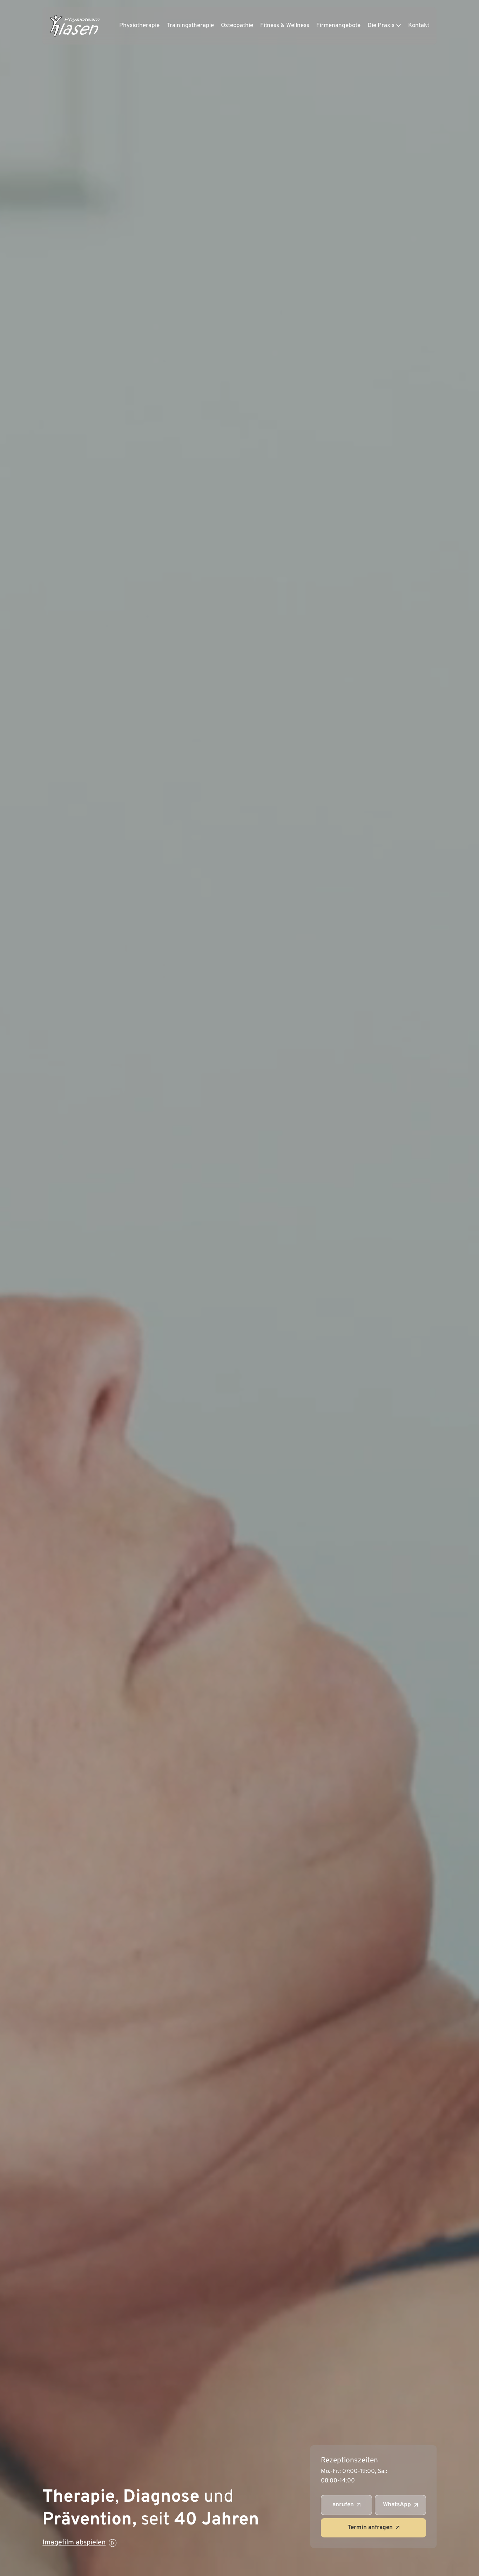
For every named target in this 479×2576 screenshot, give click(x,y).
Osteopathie (237, 26)
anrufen (343, 2505)
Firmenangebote (338, 26)
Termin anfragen (370, 2528)
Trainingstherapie (190, 26)
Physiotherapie (139, 26)
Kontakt (419, 26)
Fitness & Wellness (285, 26)
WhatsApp (397, 2505)
